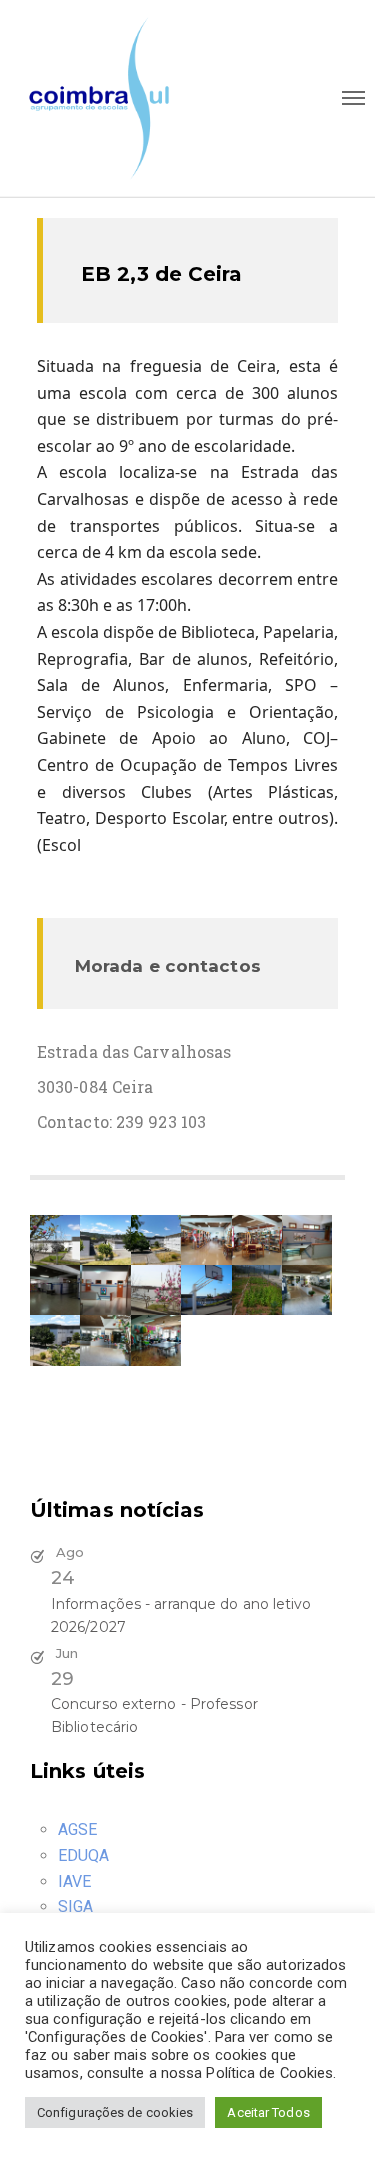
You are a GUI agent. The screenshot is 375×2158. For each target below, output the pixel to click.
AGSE (77, 1829)
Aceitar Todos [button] (268, 2112)
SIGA (75, 1906)
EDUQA (84, 1855)
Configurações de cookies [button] (115, 2112)
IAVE (74, 1881)
